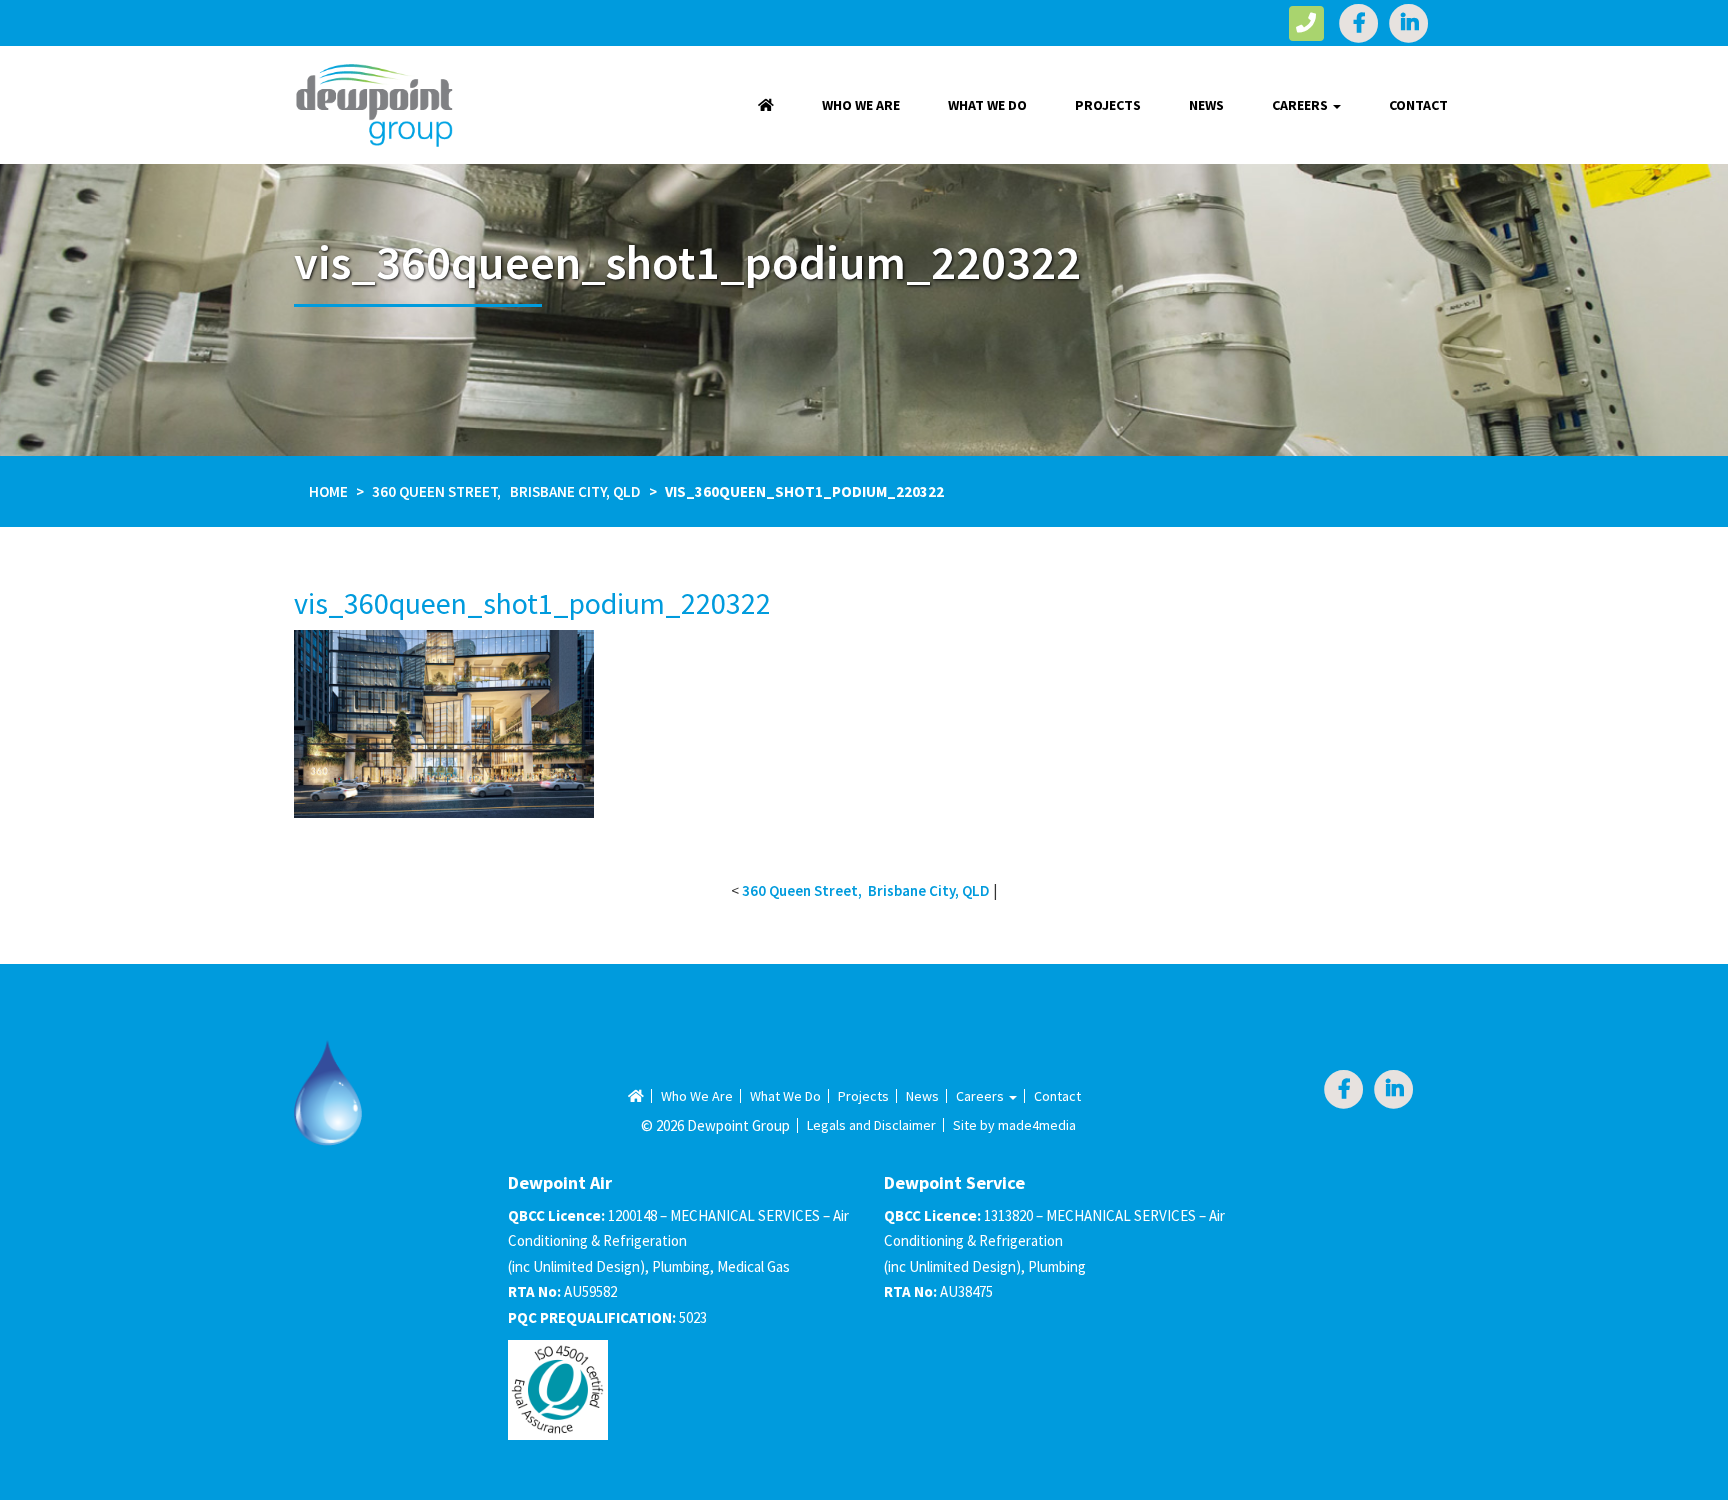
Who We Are (861, 105)
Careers (1301, 105)
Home (328, 491)
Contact (1418, 105)
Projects (1108, 105)
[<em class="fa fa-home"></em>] (766, 105)
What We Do (987, 105)
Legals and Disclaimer (871, 1125)
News (1206, 105)
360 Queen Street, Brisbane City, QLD (506, 491)
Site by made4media (1014, 1125)
